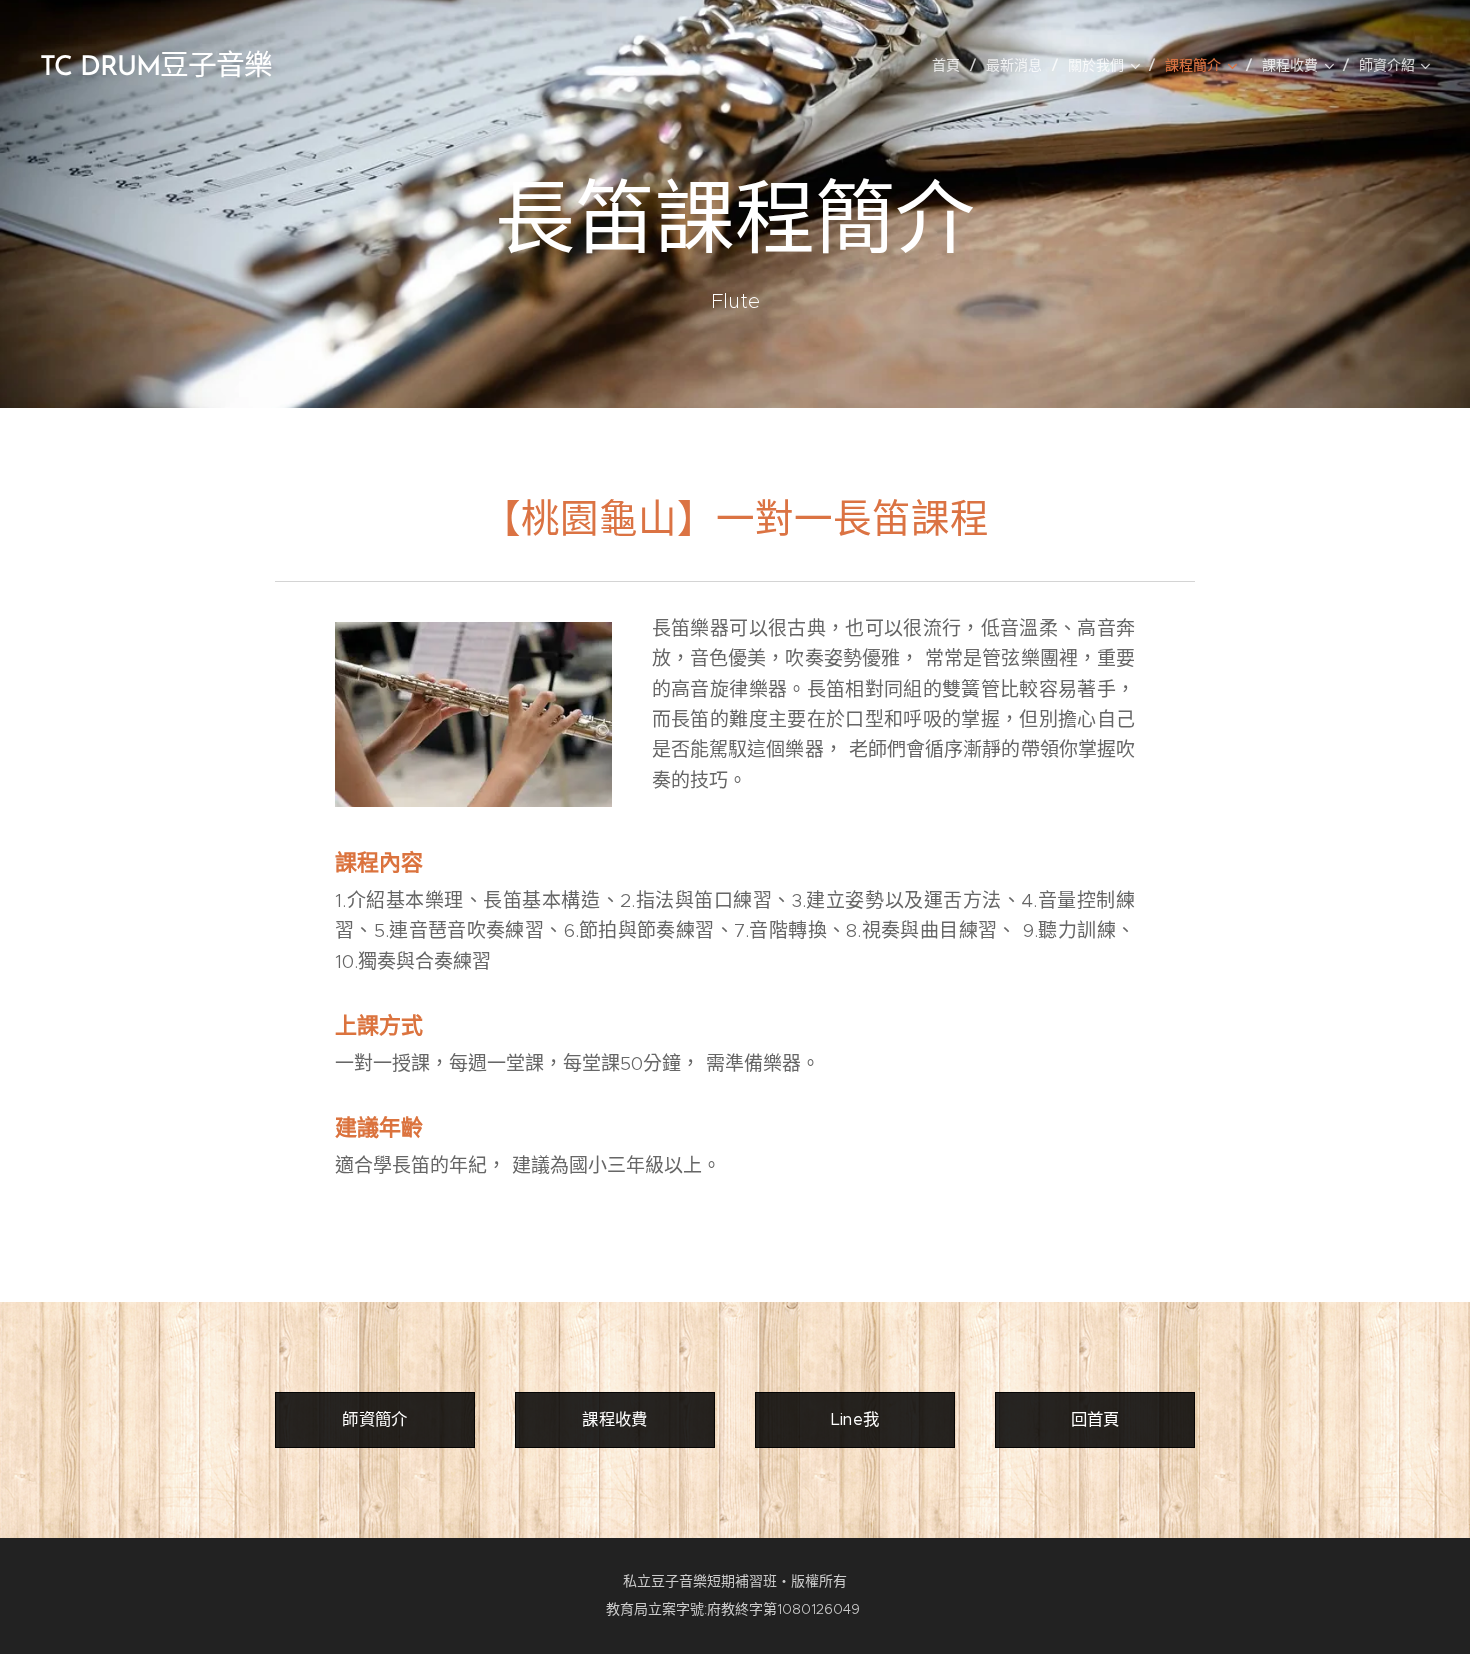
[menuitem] (951, 65)
